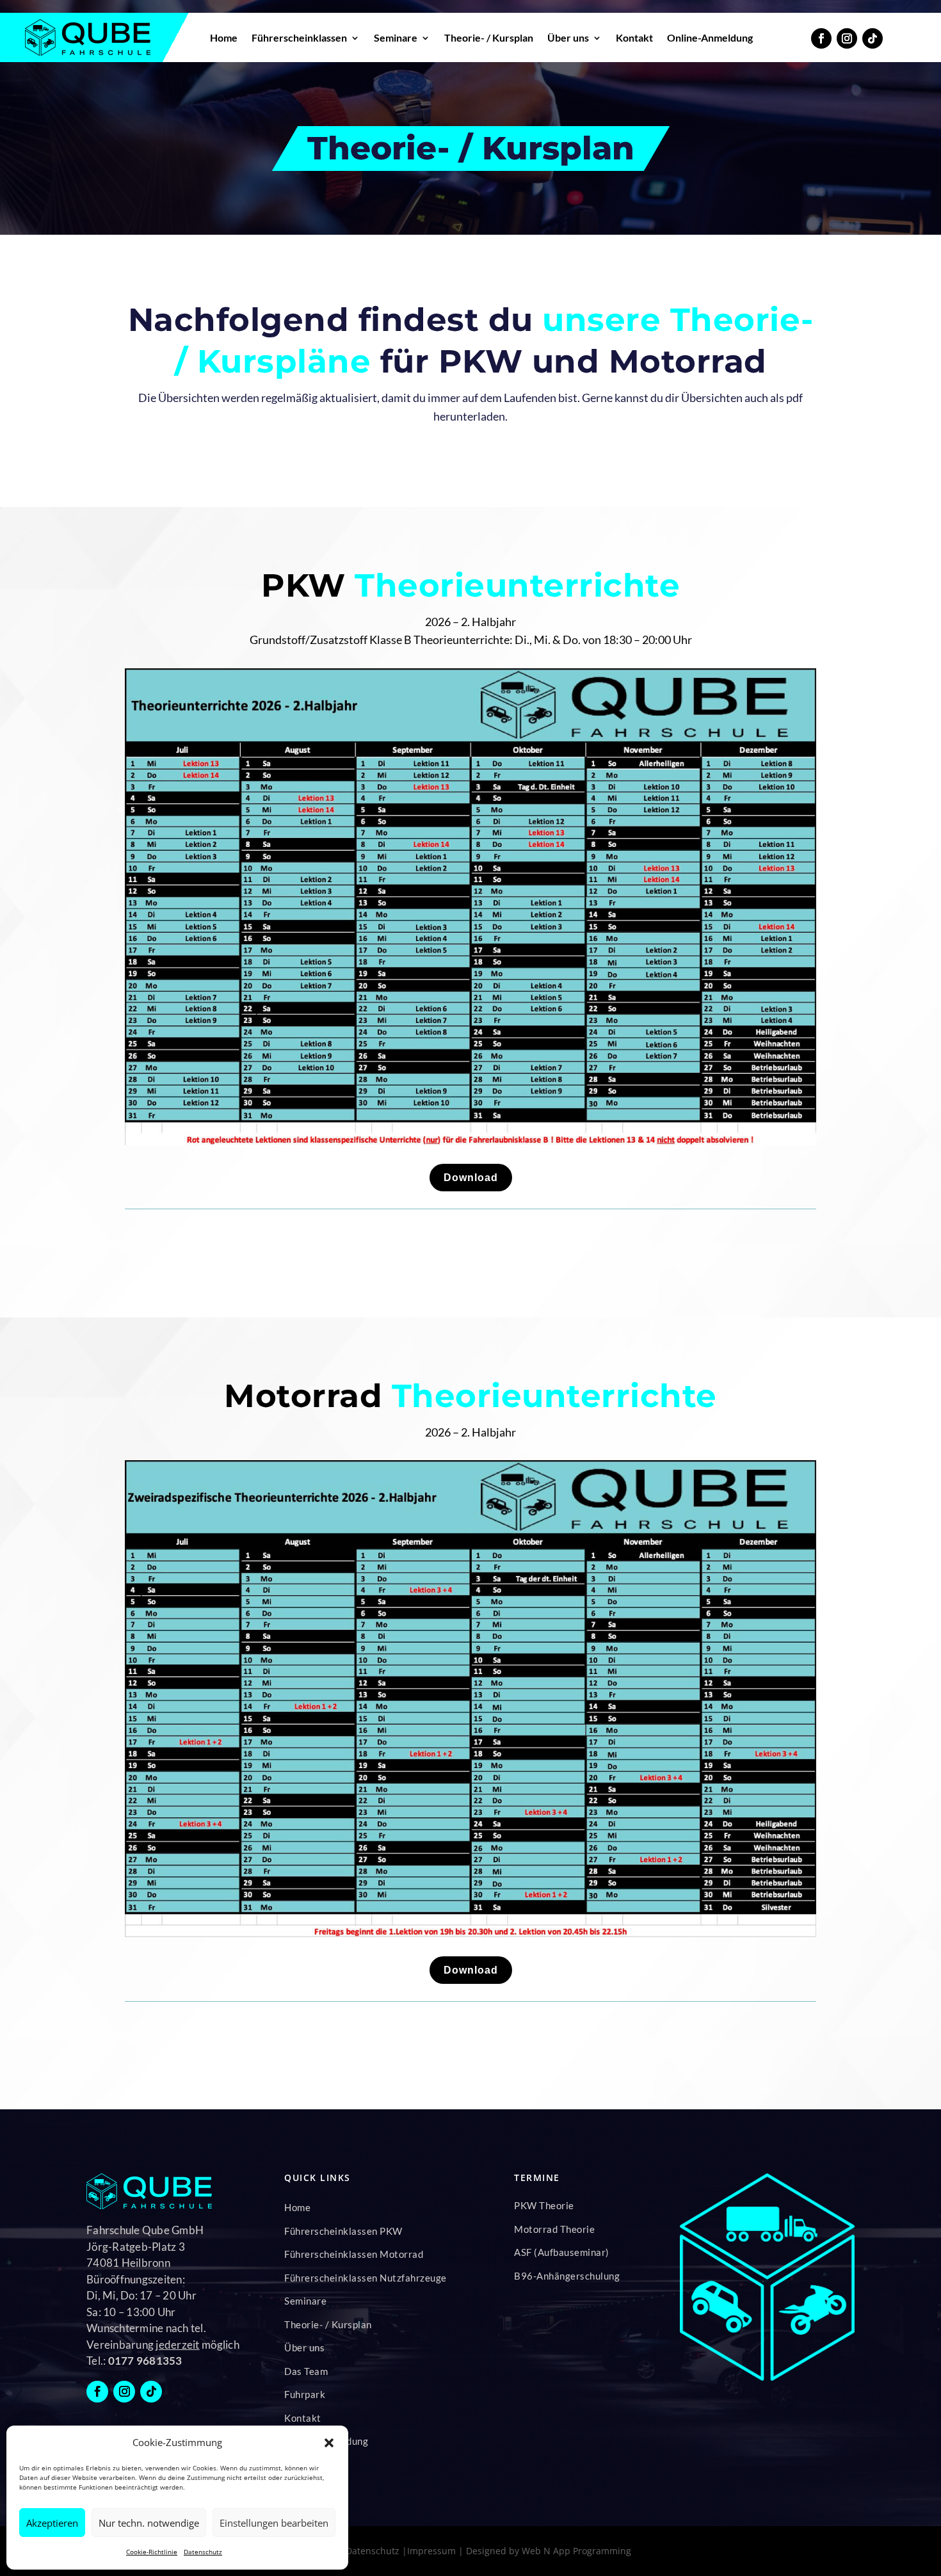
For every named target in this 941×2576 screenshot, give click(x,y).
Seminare (396, 37)
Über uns (568, 37)
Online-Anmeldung (710, 37)
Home (224, 37)
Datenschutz (203, 2552)
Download (471, 1178)
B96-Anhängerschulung (567, 2276)
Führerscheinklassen (299, 37)
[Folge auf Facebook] (821, 38)
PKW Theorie (544, 2205)
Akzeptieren (52, 2523)
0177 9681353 (145, 2361)
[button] (329, 2443)
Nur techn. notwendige (149, 2523)
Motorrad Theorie (554, 2229)
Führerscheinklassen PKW (343, 2231)
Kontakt (634, 37)
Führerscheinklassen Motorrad (354, 2254)
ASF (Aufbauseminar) (562, 2252)
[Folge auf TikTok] (873, 38)
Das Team (306, 2371)
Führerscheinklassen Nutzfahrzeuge (366, 2278)
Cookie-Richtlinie (152, 2552)
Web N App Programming (576, 2551)
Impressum (431, 2551)
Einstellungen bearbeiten (274, 2523)
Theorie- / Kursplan (489, 37)
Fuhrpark (305, 2394)
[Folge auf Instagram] (847, 38)
